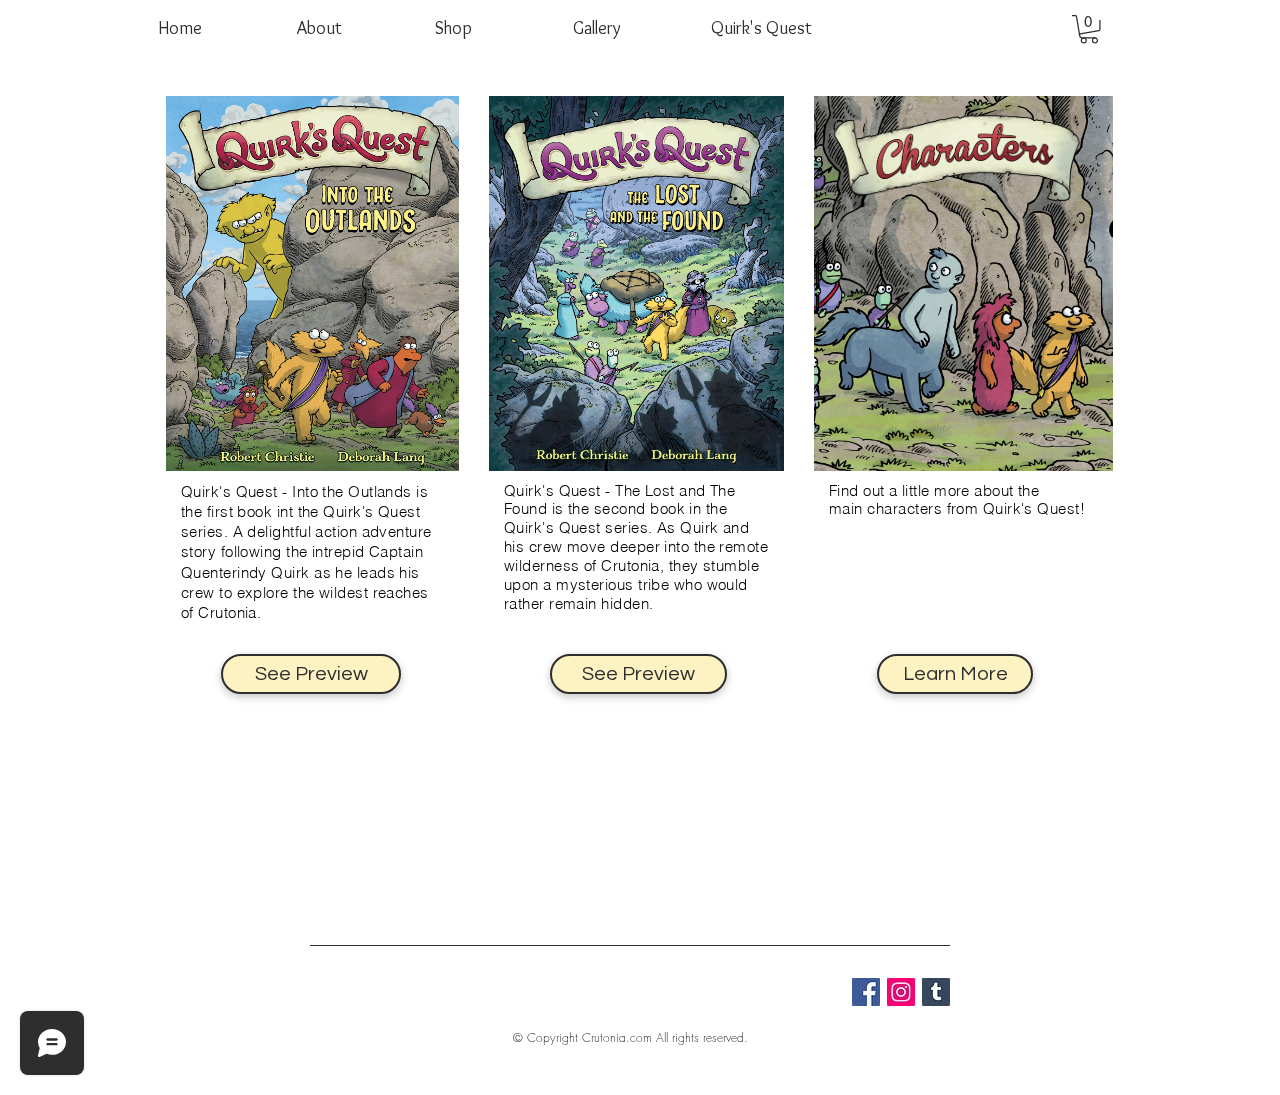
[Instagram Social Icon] (901, 992)
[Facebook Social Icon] (866, 992)
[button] (1089, 29)
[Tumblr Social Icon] (936, 992)
